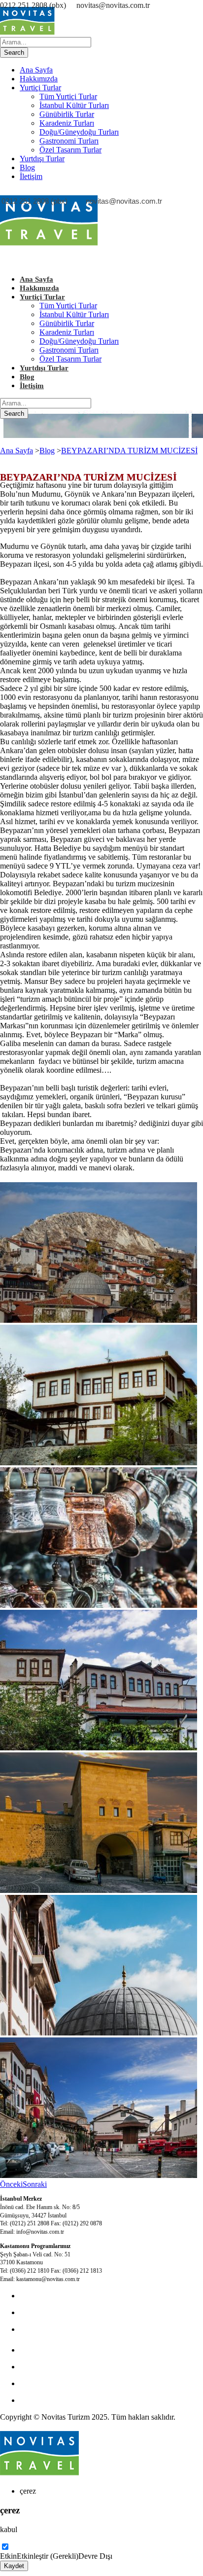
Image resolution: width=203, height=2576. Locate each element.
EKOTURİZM (43, 2350)
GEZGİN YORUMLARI (60, 2383)
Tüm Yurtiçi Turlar (68, 96)
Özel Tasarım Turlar (70, 150)
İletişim (31, 176)
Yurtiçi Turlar (40, 88)
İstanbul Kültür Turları (74, 105)
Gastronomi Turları (69, 141)
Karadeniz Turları (67, 123)
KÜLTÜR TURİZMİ (53, 2296)
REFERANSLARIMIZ (57, 2400)
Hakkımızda (39, 79)
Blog (27, 167)
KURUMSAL (42, 2329)
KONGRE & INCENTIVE (63, 2312)
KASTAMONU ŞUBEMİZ (64, 2367)
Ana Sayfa (36, 70)
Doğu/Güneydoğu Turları (79, 132)
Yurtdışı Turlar (42, 159)
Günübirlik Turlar (67, 114)
